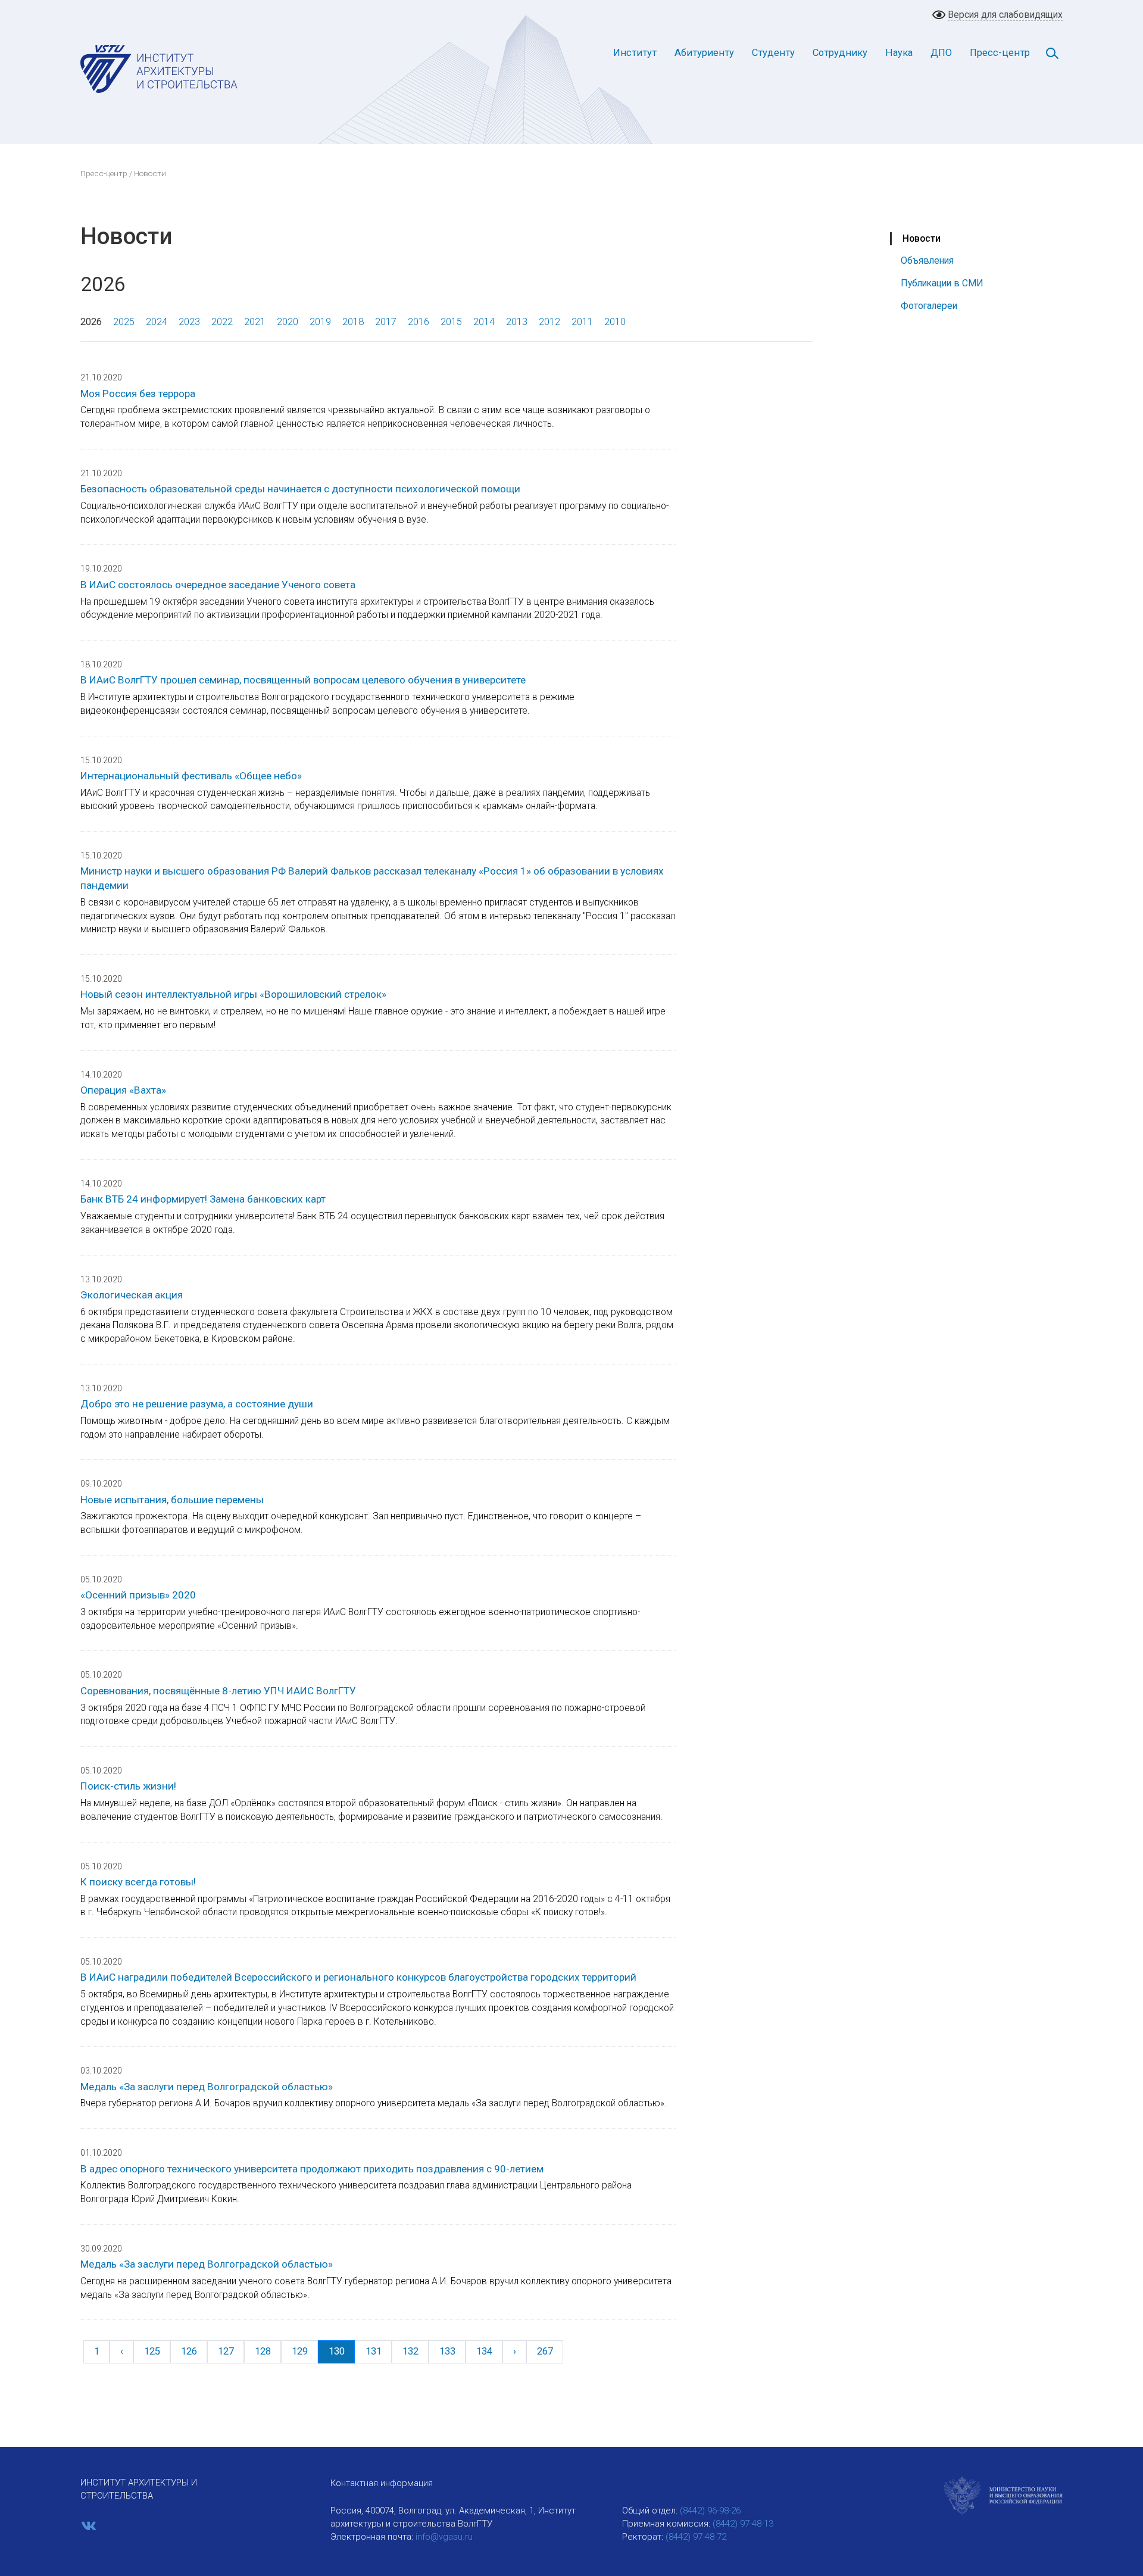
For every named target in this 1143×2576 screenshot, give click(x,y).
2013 (517, 322)
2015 (451, 322)
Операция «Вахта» (123, 1090)
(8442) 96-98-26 (710, 2511)
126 (189, 2351)
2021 (255, 322)
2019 (320, 322)
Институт (635, 53)
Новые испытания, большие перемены (172, 1500)
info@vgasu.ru (444, 2537)
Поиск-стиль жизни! (128, 1786)
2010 (615, 322)
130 (337, 2351)
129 (300, 2351)
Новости (922, 238)
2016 (419, 322)
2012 (549, 322)
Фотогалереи (929, 306)
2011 (582, 322)
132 (410, 2351)
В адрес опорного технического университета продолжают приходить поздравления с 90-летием (312, 2169)
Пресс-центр (1000, 53)
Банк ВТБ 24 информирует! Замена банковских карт (203, 1199)
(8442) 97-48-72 (696, 2537)
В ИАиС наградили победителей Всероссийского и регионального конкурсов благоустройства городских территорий (358, 1977)
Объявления (927, 260)
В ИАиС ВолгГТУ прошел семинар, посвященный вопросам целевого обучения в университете (303, 680)
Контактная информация (382, 2483)
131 (374, 2351)
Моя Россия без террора (138, 394)
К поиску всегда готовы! (138, 1882)
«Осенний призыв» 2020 (138, 1595)
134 (484, 2351)
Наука (899, 53)
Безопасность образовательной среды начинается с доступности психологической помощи (300, 489)
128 (263, 2351)
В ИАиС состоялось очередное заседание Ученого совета (218, 585)
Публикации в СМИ (942, 283)
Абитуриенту (704, 53)
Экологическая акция (132, 1295)
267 (545, 2351)
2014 (484, 322)
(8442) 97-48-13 (743, 2524)
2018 (353, 322)
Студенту (773, 53)
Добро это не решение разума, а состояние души (197, 1404)
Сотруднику (840, 53)
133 (447, 2351)
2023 (189, 322)
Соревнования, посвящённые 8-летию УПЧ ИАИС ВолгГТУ (218, 1691)
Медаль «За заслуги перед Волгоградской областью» (207, 2087)
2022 (222, 322)
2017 (386, 322)
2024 (157, 322)
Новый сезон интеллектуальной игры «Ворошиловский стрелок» (233, 994)
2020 (288, 322)
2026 (91, 322)
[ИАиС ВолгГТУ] (159, 68)
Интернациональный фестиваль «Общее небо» (191, 776)
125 (152, 2351)
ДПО (941, 53)
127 (226, 2351)
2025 (124, 322)
